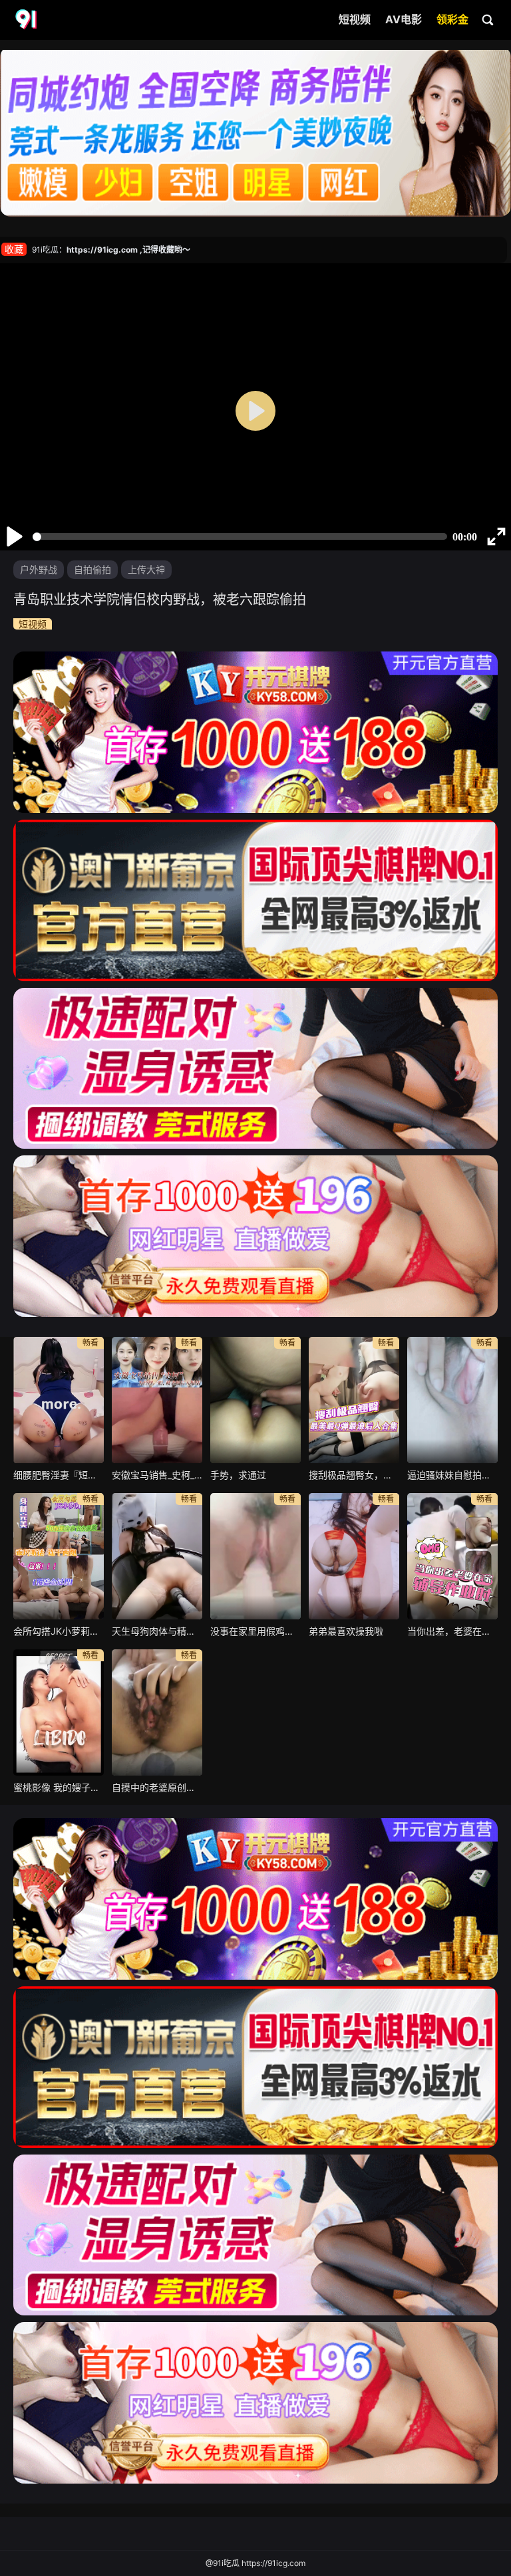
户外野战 (39, 569)
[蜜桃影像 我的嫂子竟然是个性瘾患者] (59, 1712)
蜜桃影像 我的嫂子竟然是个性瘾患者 (59, 1787)
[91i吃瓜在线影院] (27, 20)
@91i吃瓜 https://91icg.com (255, 2563)
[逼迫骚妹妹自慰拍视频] (452, 1400)
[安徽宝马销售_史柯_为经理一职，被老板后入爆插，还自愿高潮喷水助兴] (157, 1400)
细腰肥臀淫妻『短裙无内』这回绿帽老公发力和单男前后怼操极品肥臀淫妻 (59, 1475)
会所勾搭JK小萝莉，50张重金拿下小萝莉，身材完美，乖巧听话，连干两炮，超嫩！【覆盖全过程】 (59, 1631)
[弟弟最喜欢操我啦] (354, 1556)
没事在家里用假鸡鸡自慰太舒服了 (255, 1631)
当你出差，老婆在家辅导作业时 (452, 1631)
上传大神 (146, 569)
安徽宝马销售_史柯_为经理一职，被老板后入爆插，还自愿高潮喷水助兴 (157, 1475)
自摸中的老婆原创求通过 (157, 1787)
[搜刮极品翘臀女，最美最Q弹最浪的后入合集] (354, 1400)
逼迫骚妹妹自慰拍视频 (452, 1475)
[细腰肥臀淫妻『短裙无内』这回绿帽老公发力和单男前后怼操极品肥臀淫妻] (59, 1400)
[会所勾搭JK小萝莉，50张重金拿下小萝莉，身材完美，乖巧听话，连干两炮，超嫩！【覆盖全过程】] (59, 1556)
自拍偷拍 (92, 569)
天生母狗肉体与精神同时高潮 (157, 1631)
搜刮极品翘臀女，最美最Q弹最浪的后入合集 (354, 1475)
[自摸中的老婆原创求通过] (157, 1712)
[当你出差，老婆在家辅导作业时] (452, 1556)
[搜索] (488, 19)
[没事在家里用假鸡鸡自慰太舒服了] (255, 1556)
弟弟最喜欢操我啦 (346, 1631)
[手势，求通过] (255, 1400)
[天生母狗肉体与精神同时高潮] (157, 1556)
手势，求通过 (238, 1475)
